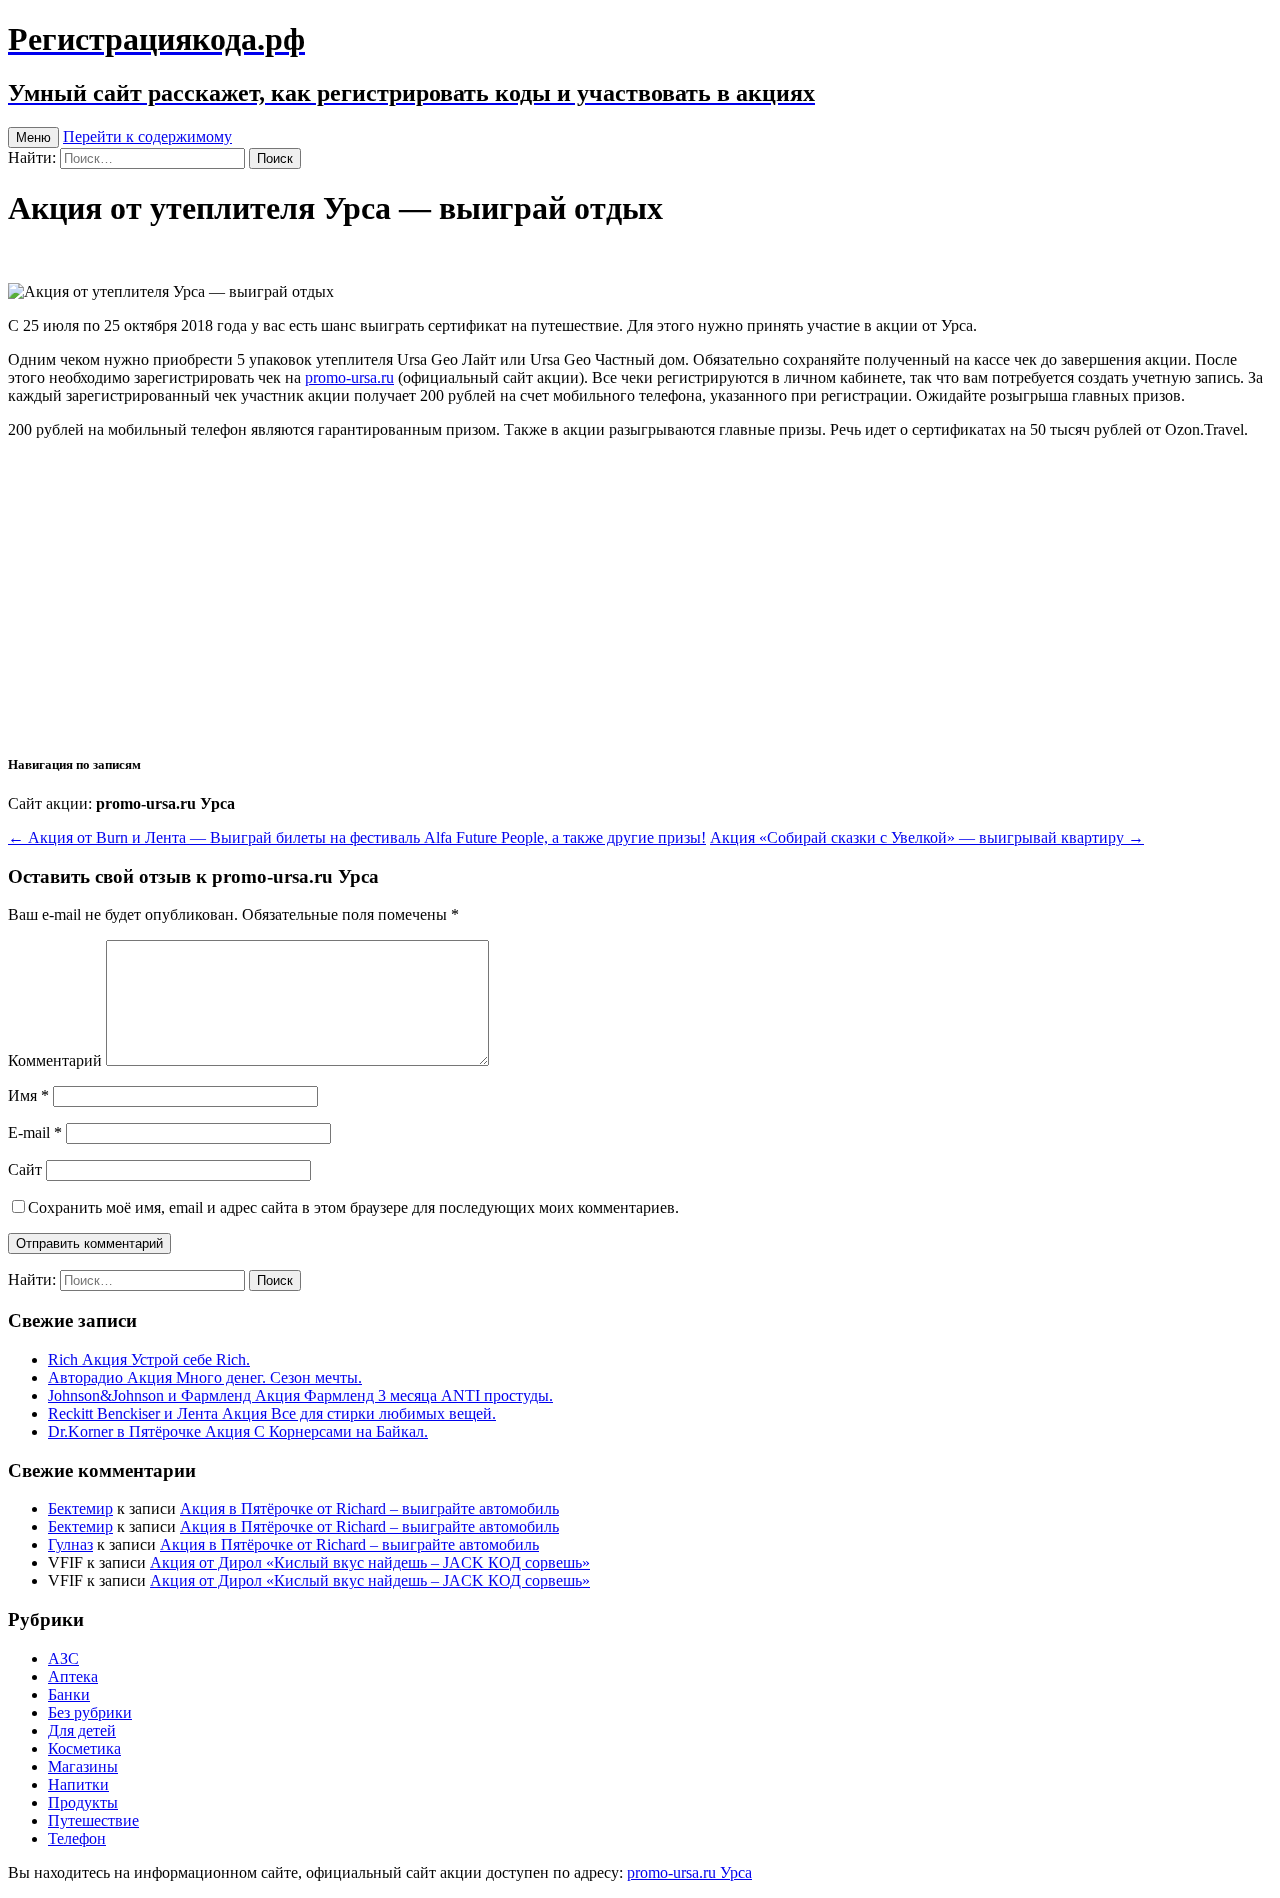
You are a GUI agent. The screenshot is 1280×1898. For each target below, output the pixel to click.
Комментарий (55, 1060)
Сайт (25, 1169)
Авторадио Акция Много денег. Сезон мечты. (205, 1377)
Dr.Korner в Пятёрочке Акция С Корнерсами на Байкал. (238, 1431)
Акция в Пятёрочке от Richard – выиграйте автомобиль (369, 1508)
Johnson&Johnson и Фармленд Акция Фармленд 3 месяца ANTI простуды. (300, 1395)
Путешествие (93, 1820)
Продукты (83, 1802)
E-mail (35, 1132)
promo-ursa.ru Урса (689, 1872)
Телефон (77, 1838)
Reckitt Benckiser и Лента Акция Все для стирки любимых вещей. (272, 1413)
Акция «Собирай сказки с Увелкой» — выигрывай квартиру (927, 837)
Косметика (84, 1748)
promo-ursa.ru (349, 377)
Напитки (78, 1784)
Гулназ (70, 1544)
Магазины (83, 1766)
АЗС (63, 1658)
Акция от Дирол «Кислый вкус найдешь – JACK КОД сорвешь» (370, 1562)
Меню (33, 137)
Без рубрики (90, 1712)
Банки (69, 1694)
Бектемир (80, 1508)
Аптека (73, 1676)
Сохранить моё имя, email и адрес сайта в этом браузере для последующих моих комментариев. (353, 1207)
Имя (28, 1095)
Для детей (82, 1730)
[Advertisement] (640, 595)
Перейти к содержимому (147, 136)
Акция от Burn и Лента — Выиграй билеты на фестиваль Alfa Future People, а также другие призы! (357, 837)
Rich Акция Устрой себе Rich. (149, 1359)
